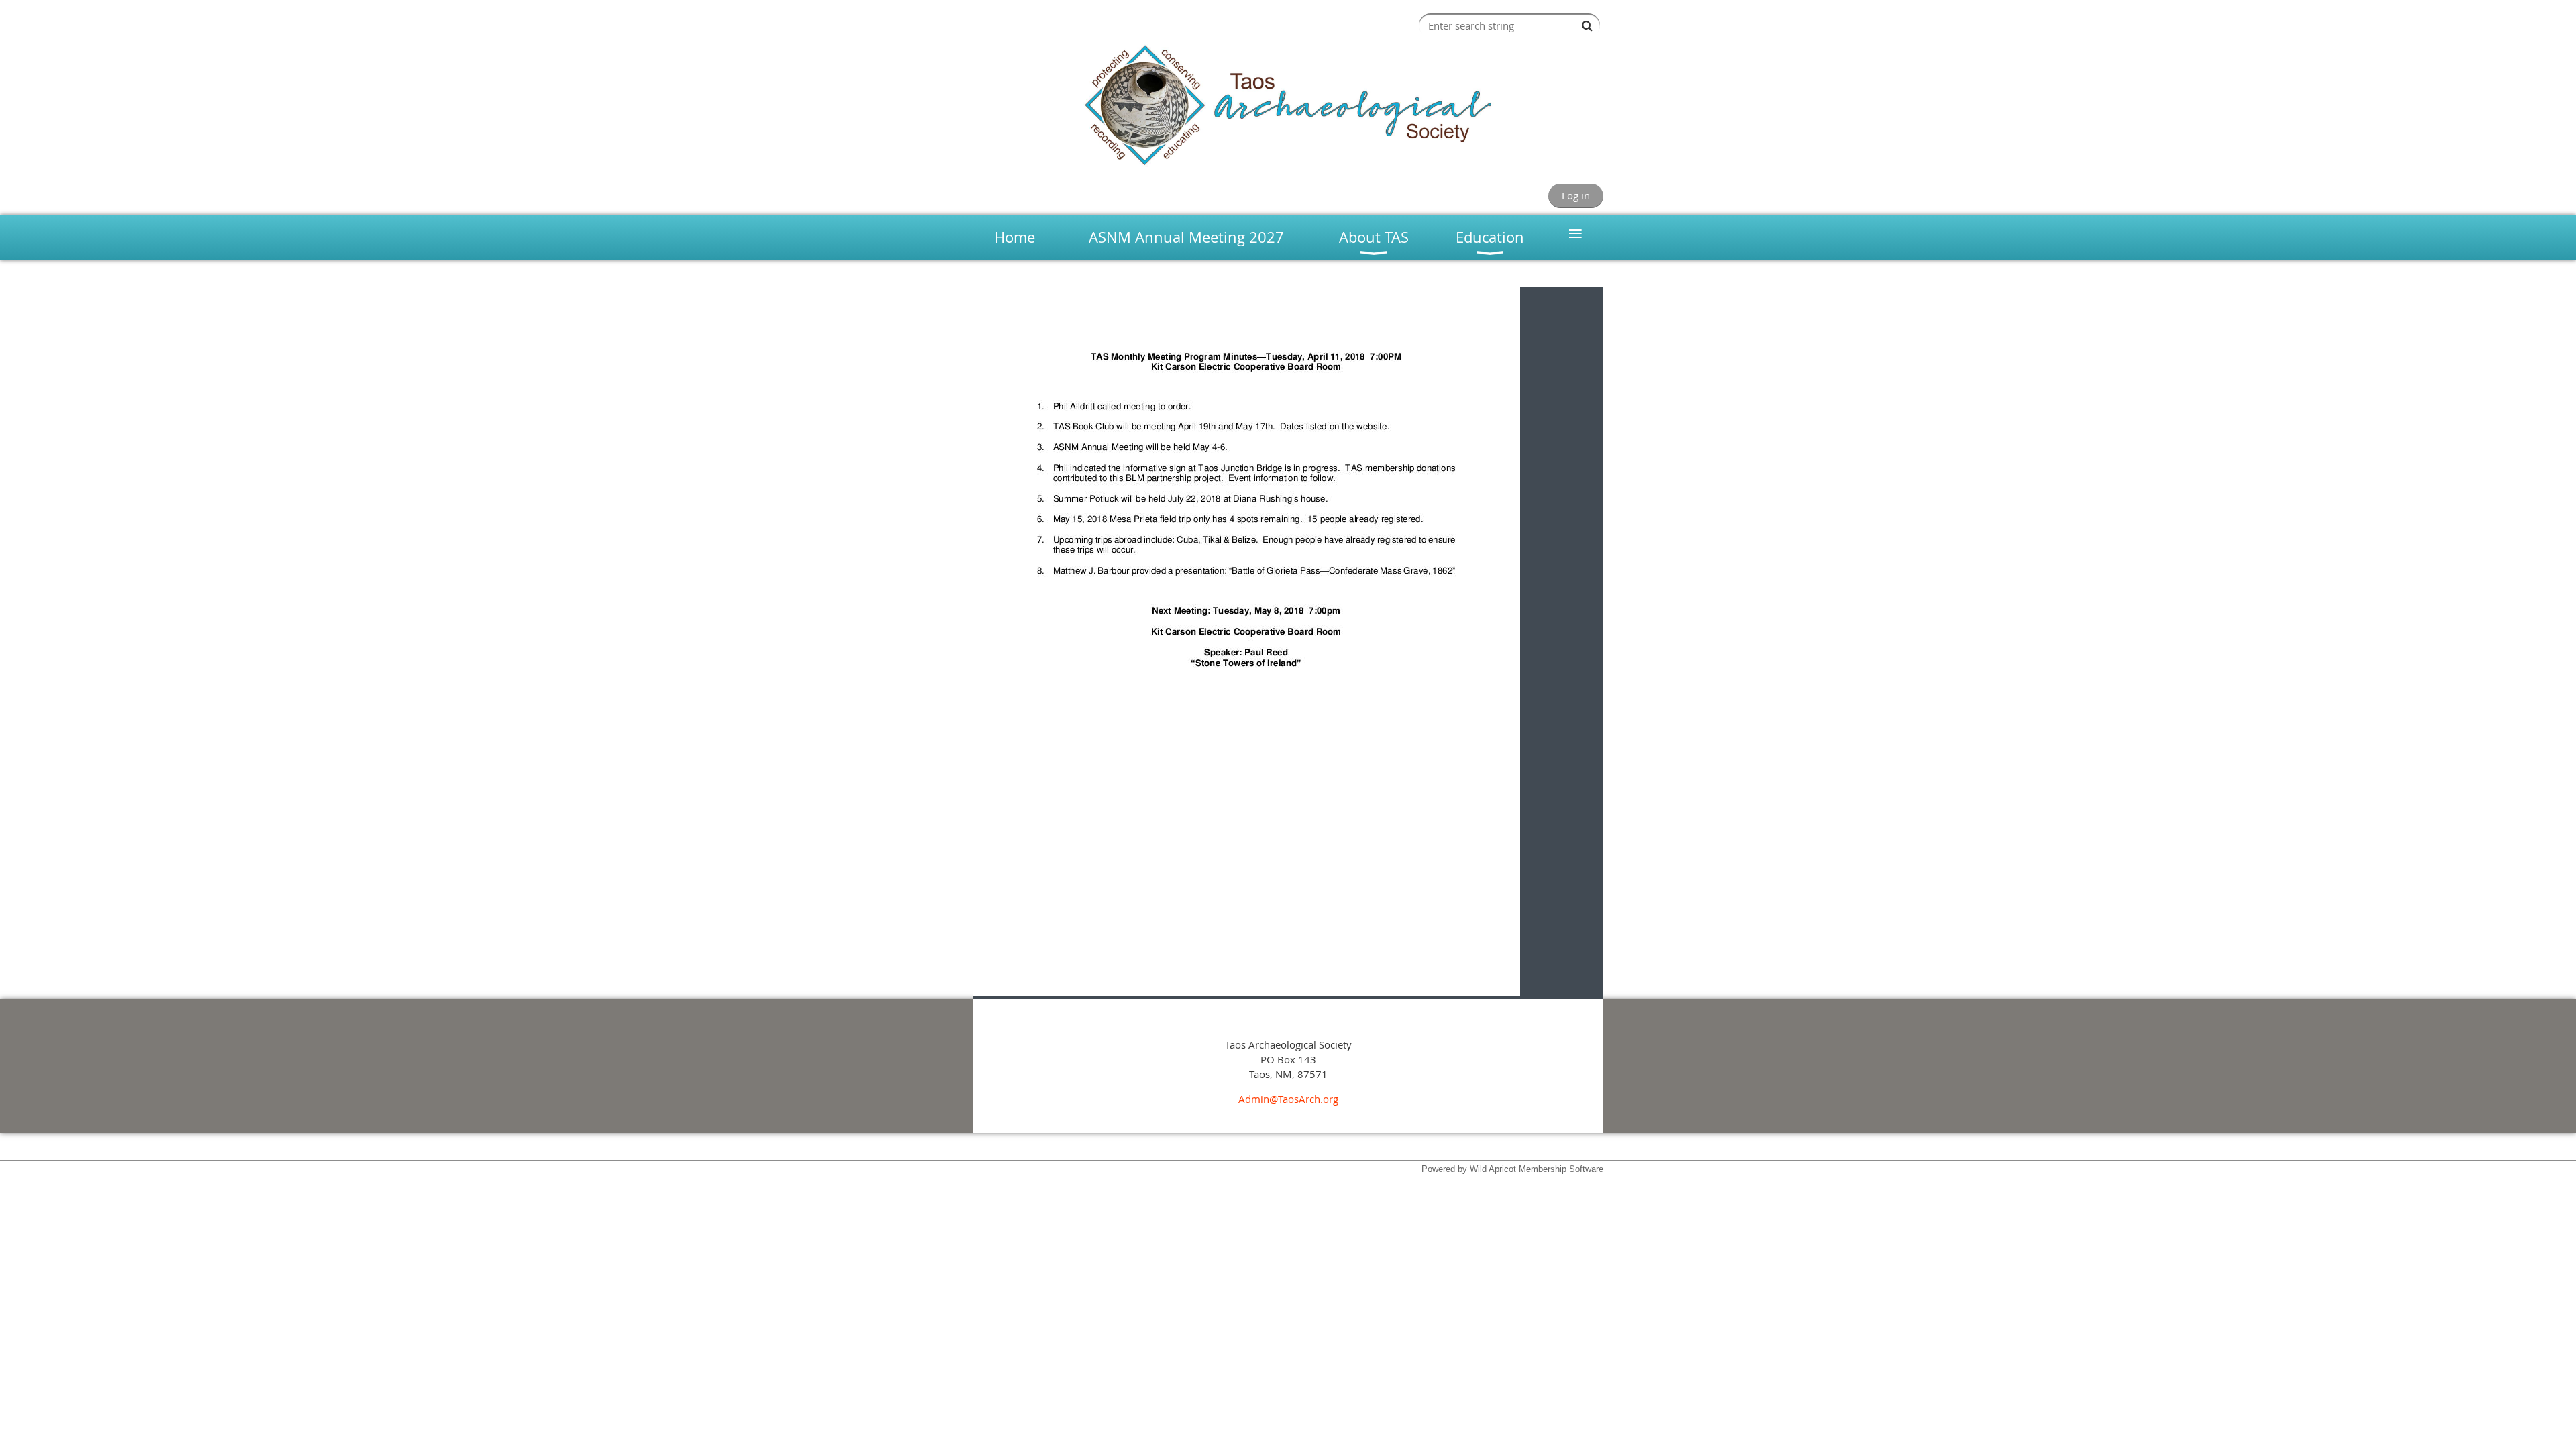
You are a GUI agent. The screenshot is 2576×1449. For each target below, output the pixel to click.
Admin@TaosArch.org (1288, 1099)
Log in (1576, 195)
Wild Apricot (1493, 1169)
